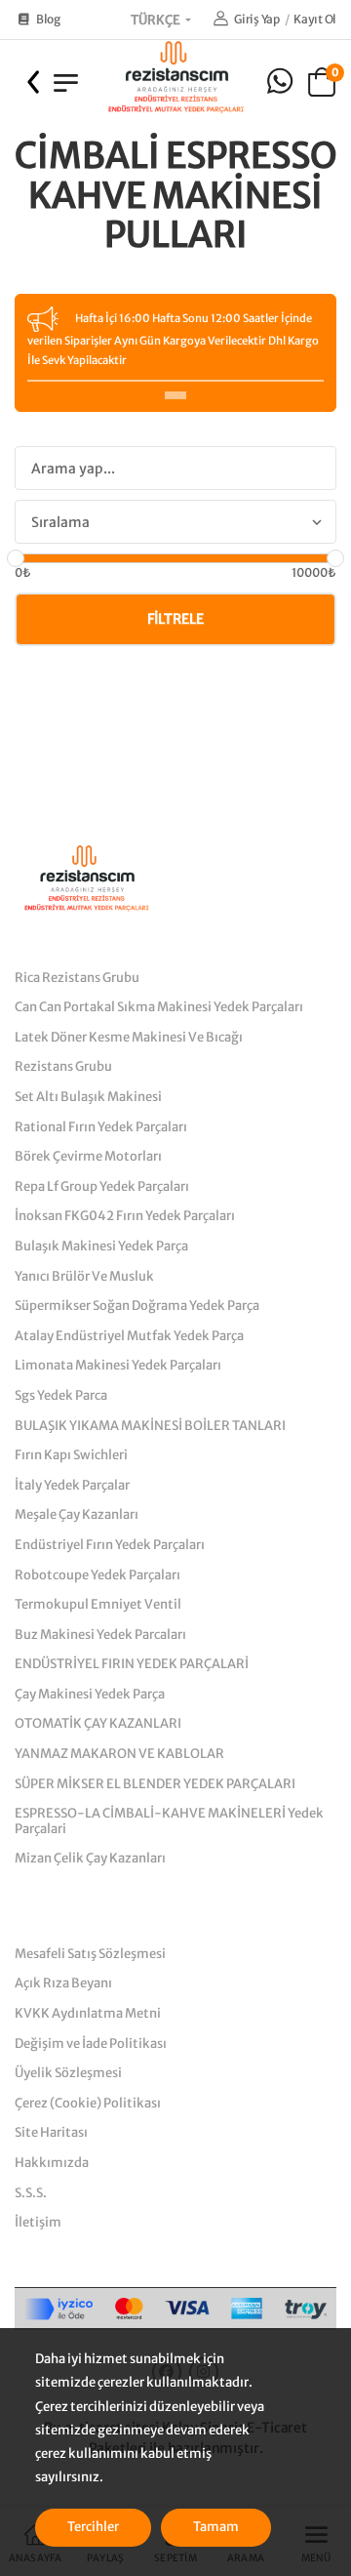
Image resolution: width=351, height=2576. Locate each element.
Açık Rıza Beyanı (63, 1983)
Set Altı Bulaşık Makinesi (88, 1097)
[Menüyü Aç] (66, 82)
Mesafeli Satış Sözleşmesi (90, 1954)
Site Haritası (51, 2132)
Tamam (216, 2527)
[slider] (16, 558)
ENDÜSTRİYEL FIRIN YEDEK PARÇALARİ (132, 1664)
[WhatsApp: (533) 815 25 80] (280, 82)
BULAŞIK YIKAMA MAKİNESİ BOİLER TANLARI (150, 1426)
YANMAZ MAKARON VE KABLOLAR (119, 1754)
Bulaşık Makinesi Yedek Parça (101, 1246)
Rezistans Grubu (63, 1066)
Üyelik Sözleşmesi (68, 2073)
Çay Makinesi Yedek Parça (90, 1694)
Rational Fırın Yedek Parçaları (101, 1127)
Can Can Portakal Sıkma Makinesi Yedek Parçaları (159, 1007)
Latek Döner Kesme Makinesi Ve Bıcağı (129, 1037)
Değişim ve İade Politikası (91, 2044)
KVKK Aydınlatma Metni (88, 2013)
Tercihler (93, 2527)
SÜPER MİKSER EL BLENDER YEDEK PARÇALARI (155, 1784)
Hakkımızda (52, 2163)
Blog (48, 19)
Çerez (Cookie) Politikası (88, 2103)
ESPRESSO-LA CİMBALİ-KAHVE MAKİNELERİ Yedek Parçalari (169, 1821)
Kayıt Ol (315, 19)
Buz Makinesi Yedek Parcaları (100, 1635)
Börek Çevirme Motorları (88, 1156)
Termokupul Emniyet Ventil (98, 1604)
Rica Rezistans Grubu (77, 978)
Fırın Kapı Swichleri (71, 1455)
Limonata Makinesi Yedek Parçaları (118, 1365)
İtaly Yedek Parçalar (72, 1485)
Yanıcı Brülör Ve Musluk (84, 1276)
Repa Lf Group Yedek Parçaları (102, 1186)
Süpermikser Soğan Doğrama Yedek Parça (137, 1306)
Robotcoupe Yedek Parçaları (97, 1575)
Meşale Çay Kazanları (77, 1514)
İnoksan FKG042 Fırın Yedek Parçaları (125, 1216)
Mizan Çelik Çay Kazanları (90, 1858)
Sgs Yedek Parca (61, 1395)
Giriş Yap (256, 19)
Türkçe (156, 20)
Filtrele (175, 619)
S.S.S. (31, 2193)
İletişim (38, 2222)
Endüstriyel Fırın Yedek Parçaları (110, 1545)
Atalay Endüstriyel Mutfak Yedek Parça (129, 1336)
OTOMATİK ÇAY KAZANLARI (98, 1723)
